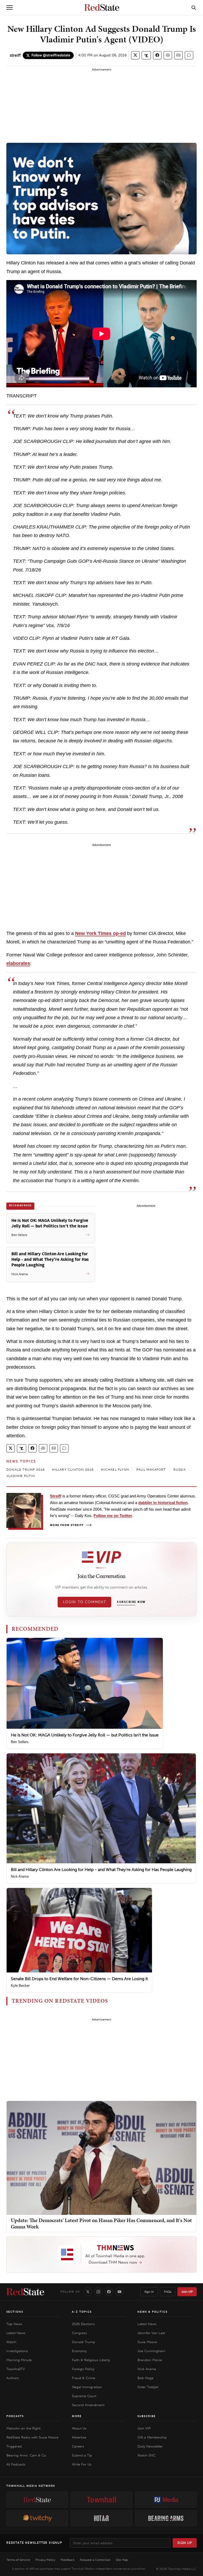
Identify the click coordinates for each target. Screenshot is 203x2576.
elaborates (18, 963)
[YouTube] (119, 2292)
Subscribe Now (131, 1602)
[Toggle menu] (10, 7)
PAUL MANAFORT (151, 1470)
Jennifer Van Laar (151, 2333)
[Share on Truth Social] (146, 55)
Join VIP (187, 2292)
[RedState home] (25, 2292)
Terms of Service (18, 2560)
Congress (79, 2333)
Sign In (149, 2292)
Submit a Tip (82, 2455)
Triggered (14, 2446)
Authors (13, 2378)
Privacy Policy (45, 2560)
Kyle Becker (20, 1986)
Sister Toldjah (148, 2387)
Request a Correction (95, 2560)
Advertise (79, 2437)
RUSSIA (179, 1470)
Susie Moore (147, 2342)
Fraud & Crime (84, 2378)
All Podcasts (16, 2464)
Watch (11, 2342)
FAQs (168, 2292)
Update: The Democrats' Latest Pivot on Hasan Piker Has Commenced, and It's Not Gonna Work (101, 2223)
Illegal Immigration (87, 2387)
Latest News (16, 2333)
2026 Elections (83, 2324)
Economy (79, 2351)
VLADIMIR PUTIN (21, 1476)
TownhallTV (16, 2369)
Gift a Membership (152, 2437)
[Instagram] (98, 2292)
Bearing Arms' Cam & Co (26, 2455)
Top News (14, 2324)
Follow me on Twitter (113, 1516)
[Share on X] (135, 55)
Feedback (68, 2560)
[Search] (194, 7)
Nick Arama (20, 1876)
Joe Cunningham (151, 2351)
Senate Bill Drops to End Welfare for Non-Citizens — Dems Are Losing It (79, 1979)
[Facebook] (109, 2292)
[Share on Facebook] (157, 55)
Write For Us (82, 2464)
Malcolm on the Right (23, 2428)
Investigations (17, 2351)
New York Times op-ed (100, 933)
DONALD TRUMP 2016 (26, 1470)
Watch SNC (146, 2455)
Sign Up (185, 2543)
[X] (88, 2292)
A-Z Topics (82, 2312)
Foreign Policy (83, 2369)
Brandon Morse (150, 2360)
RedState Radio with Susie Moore (32, 2437)
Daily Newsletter (150, 2446)
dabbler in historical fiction (163, 1503)
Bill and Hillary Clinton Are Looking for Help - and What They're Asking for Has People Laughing (101, 1870)
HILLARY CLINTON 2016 (73, 1470)
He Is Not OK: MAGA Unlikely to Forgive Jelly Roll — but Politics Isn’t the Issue (85, 1735)
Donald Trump (84, 2342)
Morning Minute (19, 2360)
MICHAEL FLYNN (115, 1470)
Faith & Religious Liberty (91, 2360)
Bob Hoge (146, 2378)
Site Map (122, 2560)
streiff (15, 55)
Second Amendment (88, 2405)
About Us (79, 2428)
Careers (78, 2446)
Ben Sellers (20, 1742)
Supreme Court (84, 2396)
